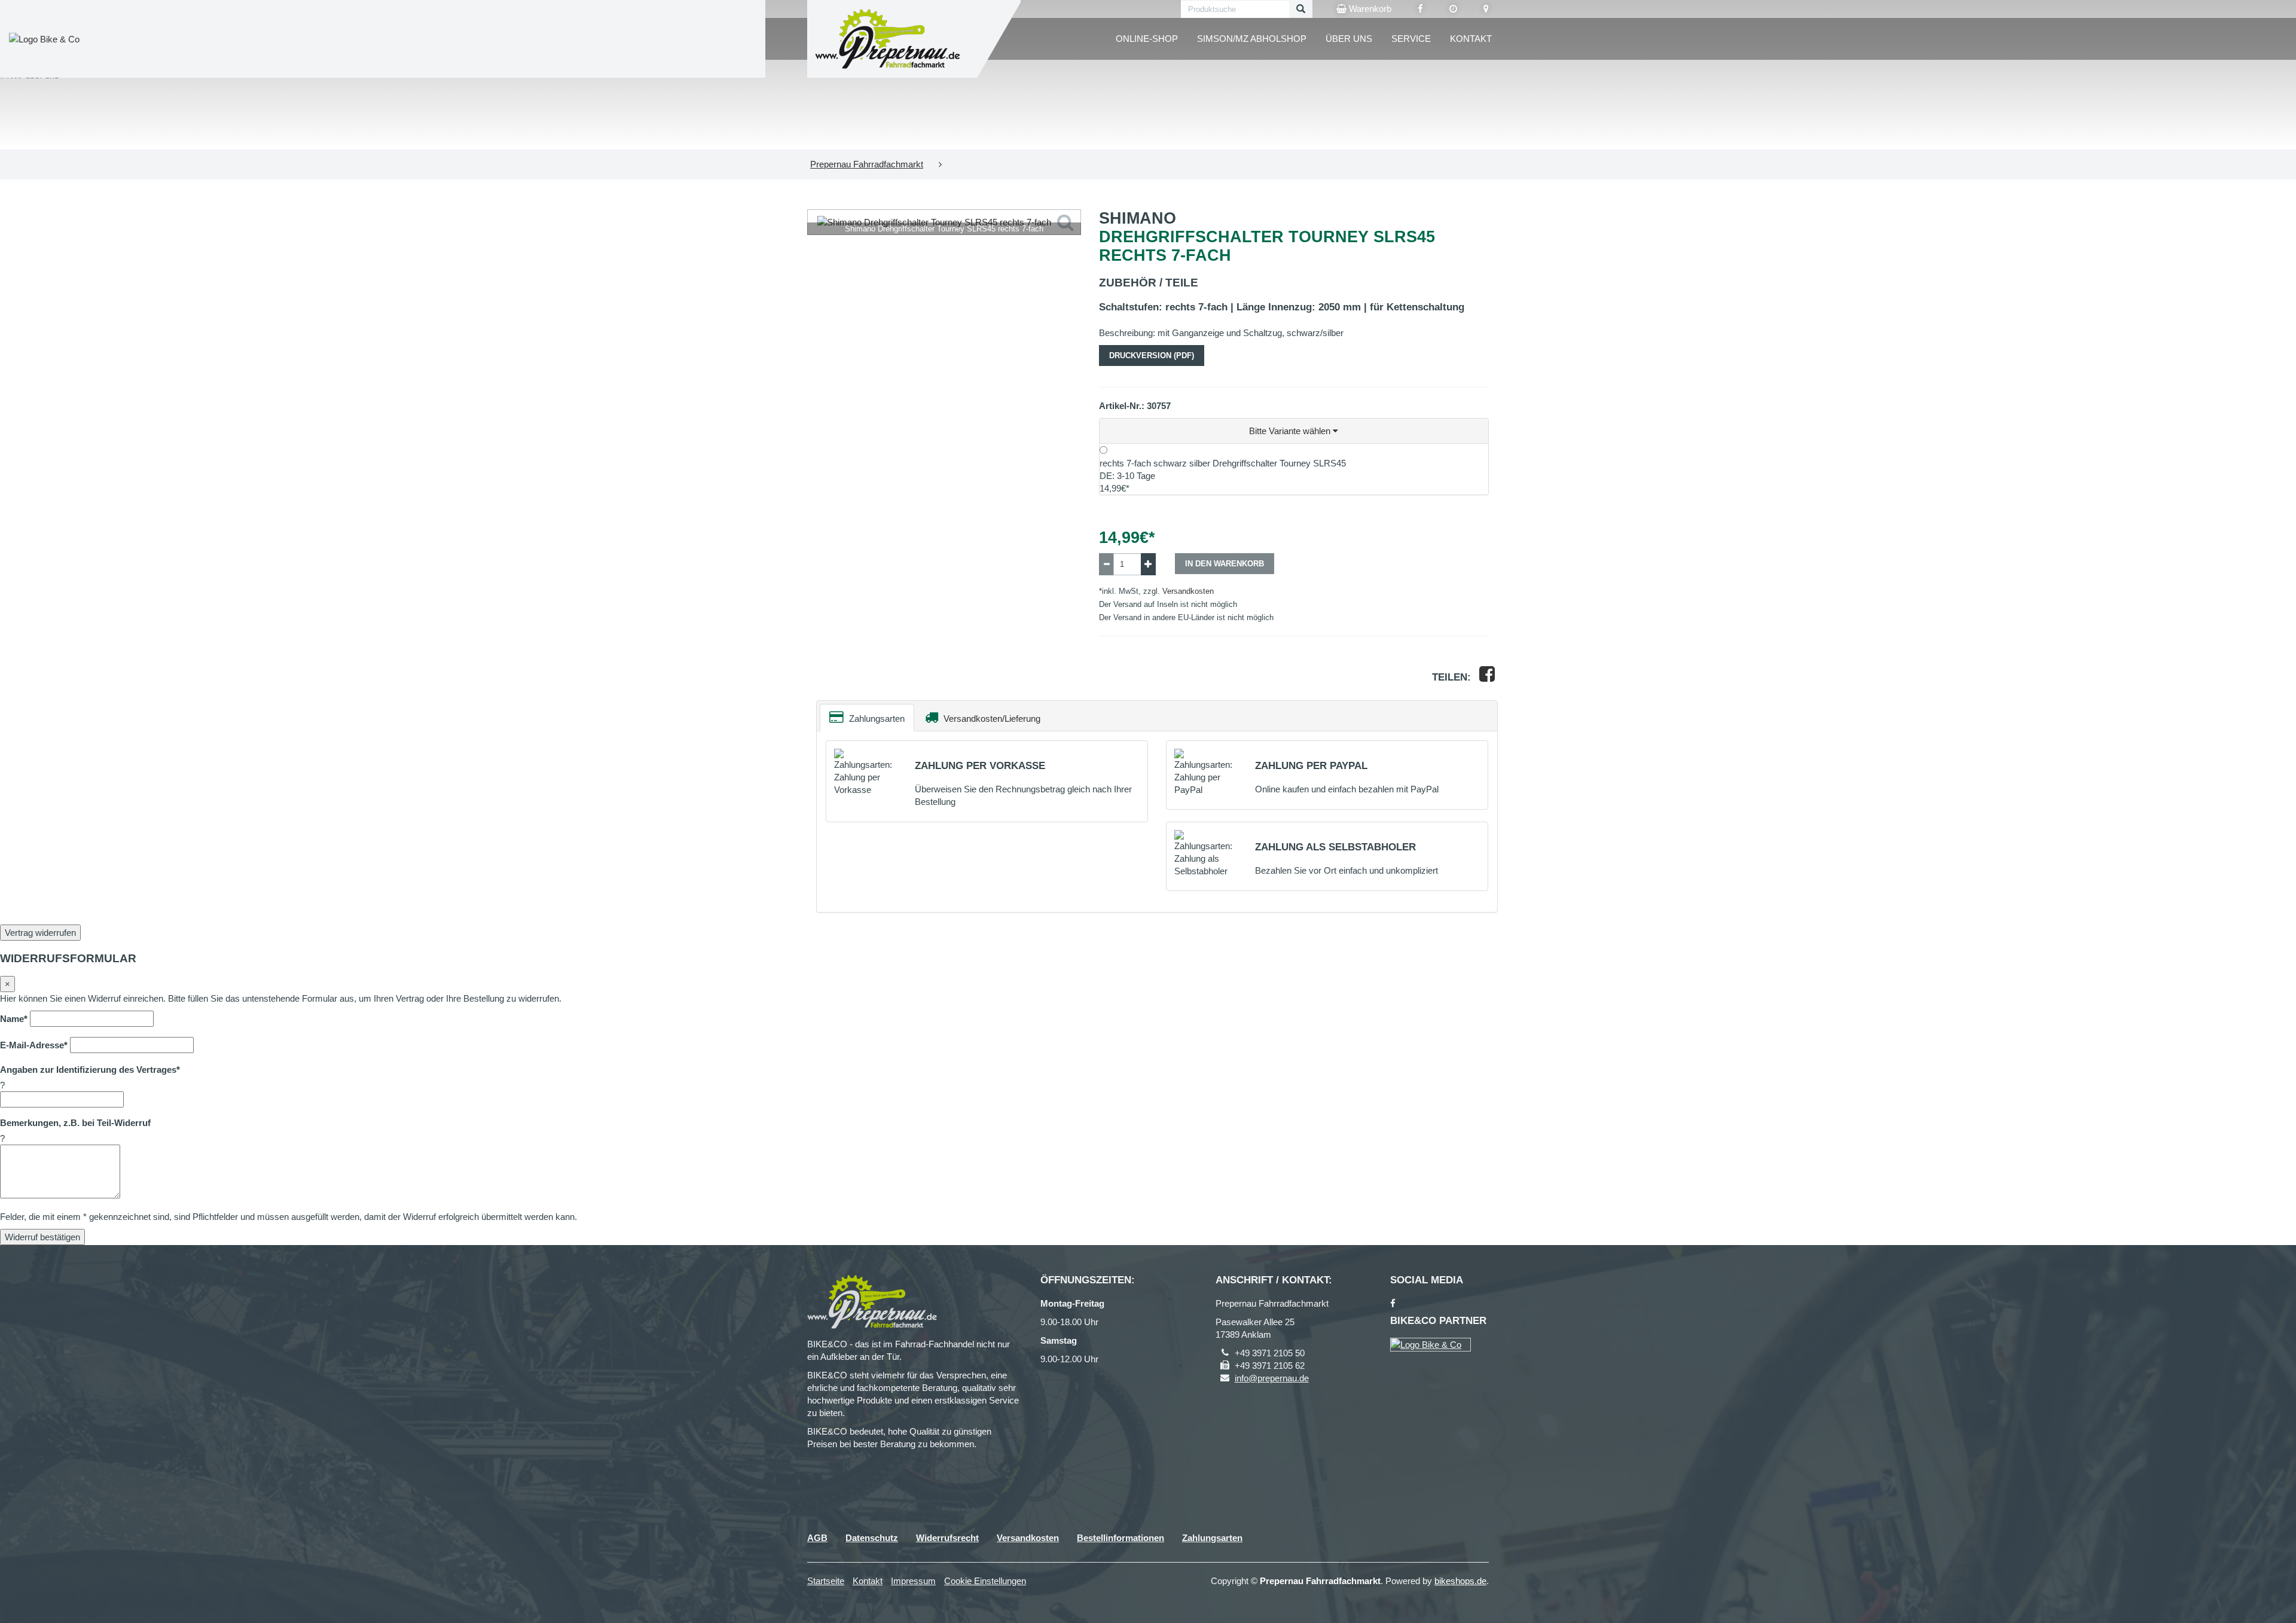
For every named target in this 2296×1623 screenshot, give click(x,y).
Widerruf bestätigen (42, 1237)
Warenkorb (1369, 9)
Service (1411, 39)
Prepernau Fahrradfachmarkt (867, 164)
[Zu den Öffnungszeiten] (1453, 9)
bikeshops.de (1460, 1581)
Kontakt (1471, 39)
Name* (14, 1019)
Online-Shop (1147, 39)
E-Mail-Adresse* (34, 1045)
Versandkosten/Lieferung (991, 719)
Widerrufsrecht (947, 1538)
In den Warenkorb (1225, 564)
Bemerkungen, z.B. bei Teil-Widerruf (75, 1123)
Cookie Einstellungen (985, 1581)
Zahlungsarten (876, 719)
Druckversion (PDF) (1152, 356)
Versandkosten (1188, 591)
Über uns (1349, 39)
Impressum (913, 1581)
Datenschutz (872, 1538)
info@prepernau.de (1272, 1378)
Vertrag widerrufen (40, 933)
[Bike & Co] (1431, 1345)
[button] (1294, 431)
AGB (817, 1538)
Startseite (826, 1581)
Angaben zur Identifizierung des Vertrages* (90, 1070)
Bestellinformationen (1120, 1538)
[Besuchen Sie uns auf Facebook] (1420, 9)
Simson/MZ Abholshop (1252, 39)
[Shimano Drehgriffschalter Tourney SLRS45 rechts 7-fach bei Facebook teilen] (1487, 677)
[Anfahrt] (1486, 9)
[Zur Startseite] (888, 39)
